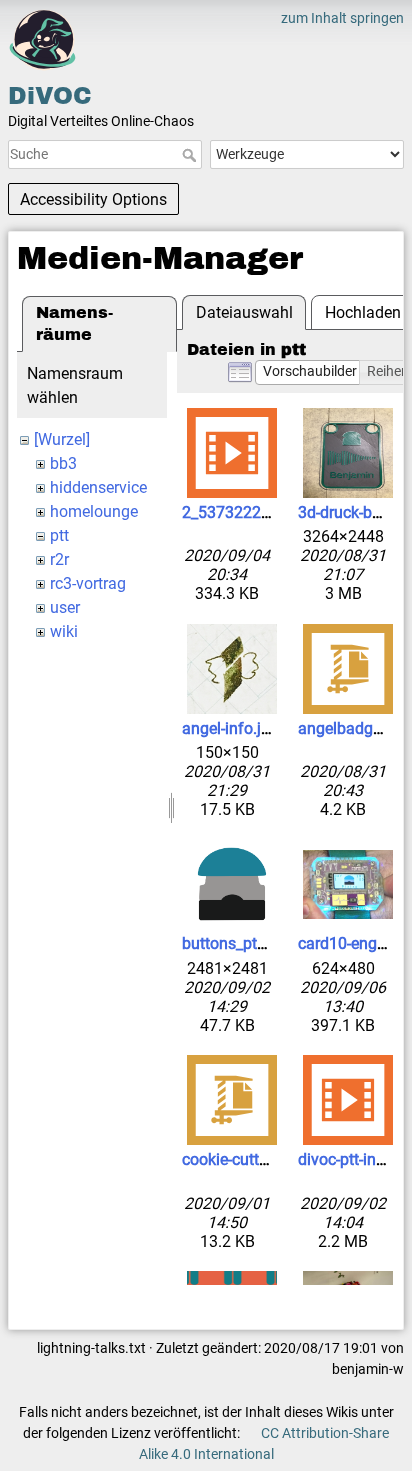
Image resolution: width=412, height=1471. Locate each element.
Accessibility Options (93, 199)
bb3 (63, 463)
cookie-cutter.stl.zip (249, 1159)
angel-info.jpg (230, 728)
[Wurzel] (62, 439)
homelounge (94, 511)
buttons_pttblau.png (253, 943)
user (65, 607)
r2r (59, 559)
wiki (64, 631)
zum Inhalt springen (342, 18)
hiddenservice (98, 487)
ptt (59, 535)
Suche (191, 155)
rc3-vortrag (88, 583)
